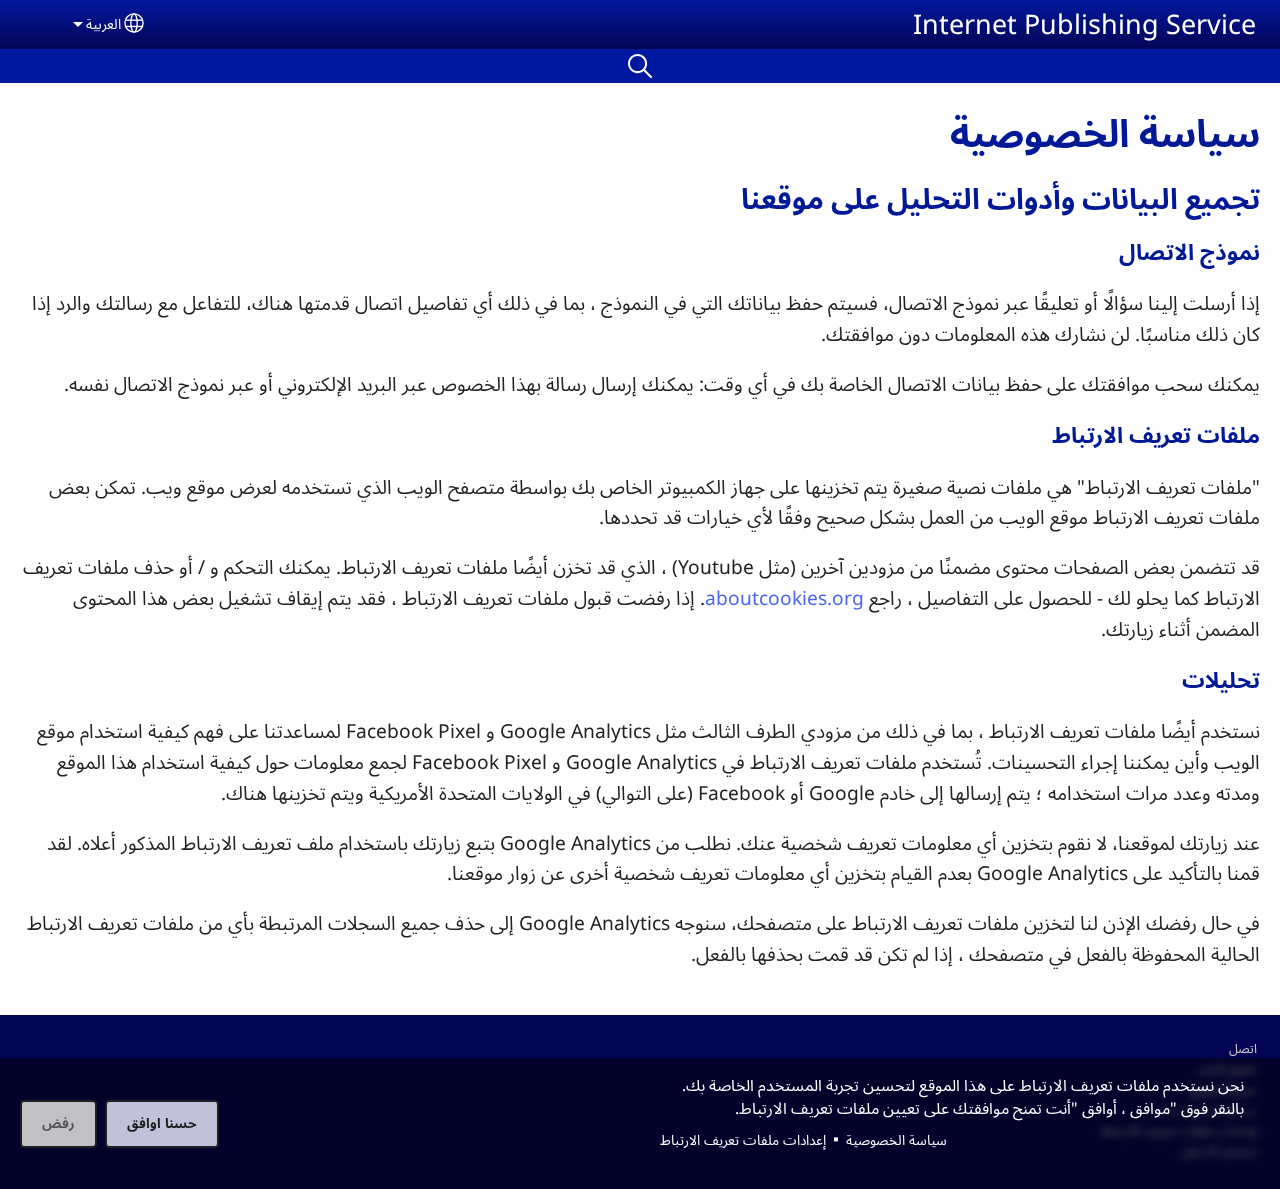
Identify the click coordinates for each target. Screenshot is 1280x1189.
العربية (103, 23)
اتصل (1243, 1048)
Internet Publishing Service (1084, 23)
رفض (58, 1122)
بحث (640, 66)
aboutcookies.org (784, 597)
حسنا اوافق (162, 1122)
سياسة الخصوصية (896, 1139)
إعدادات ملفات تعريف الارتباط (743, 1139)
